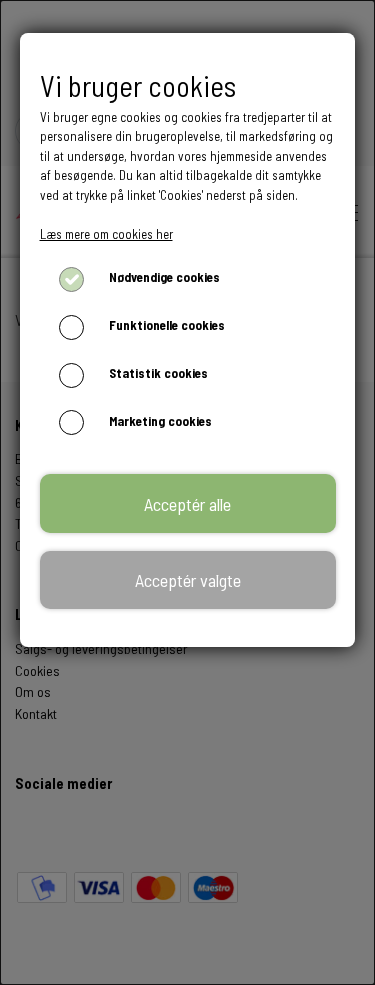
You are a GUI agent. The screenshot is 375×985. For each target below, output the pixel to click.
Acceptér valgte (188, 580)
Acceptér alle (187, 504)
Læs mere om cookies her (106, 234)
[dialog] (187, 492)
